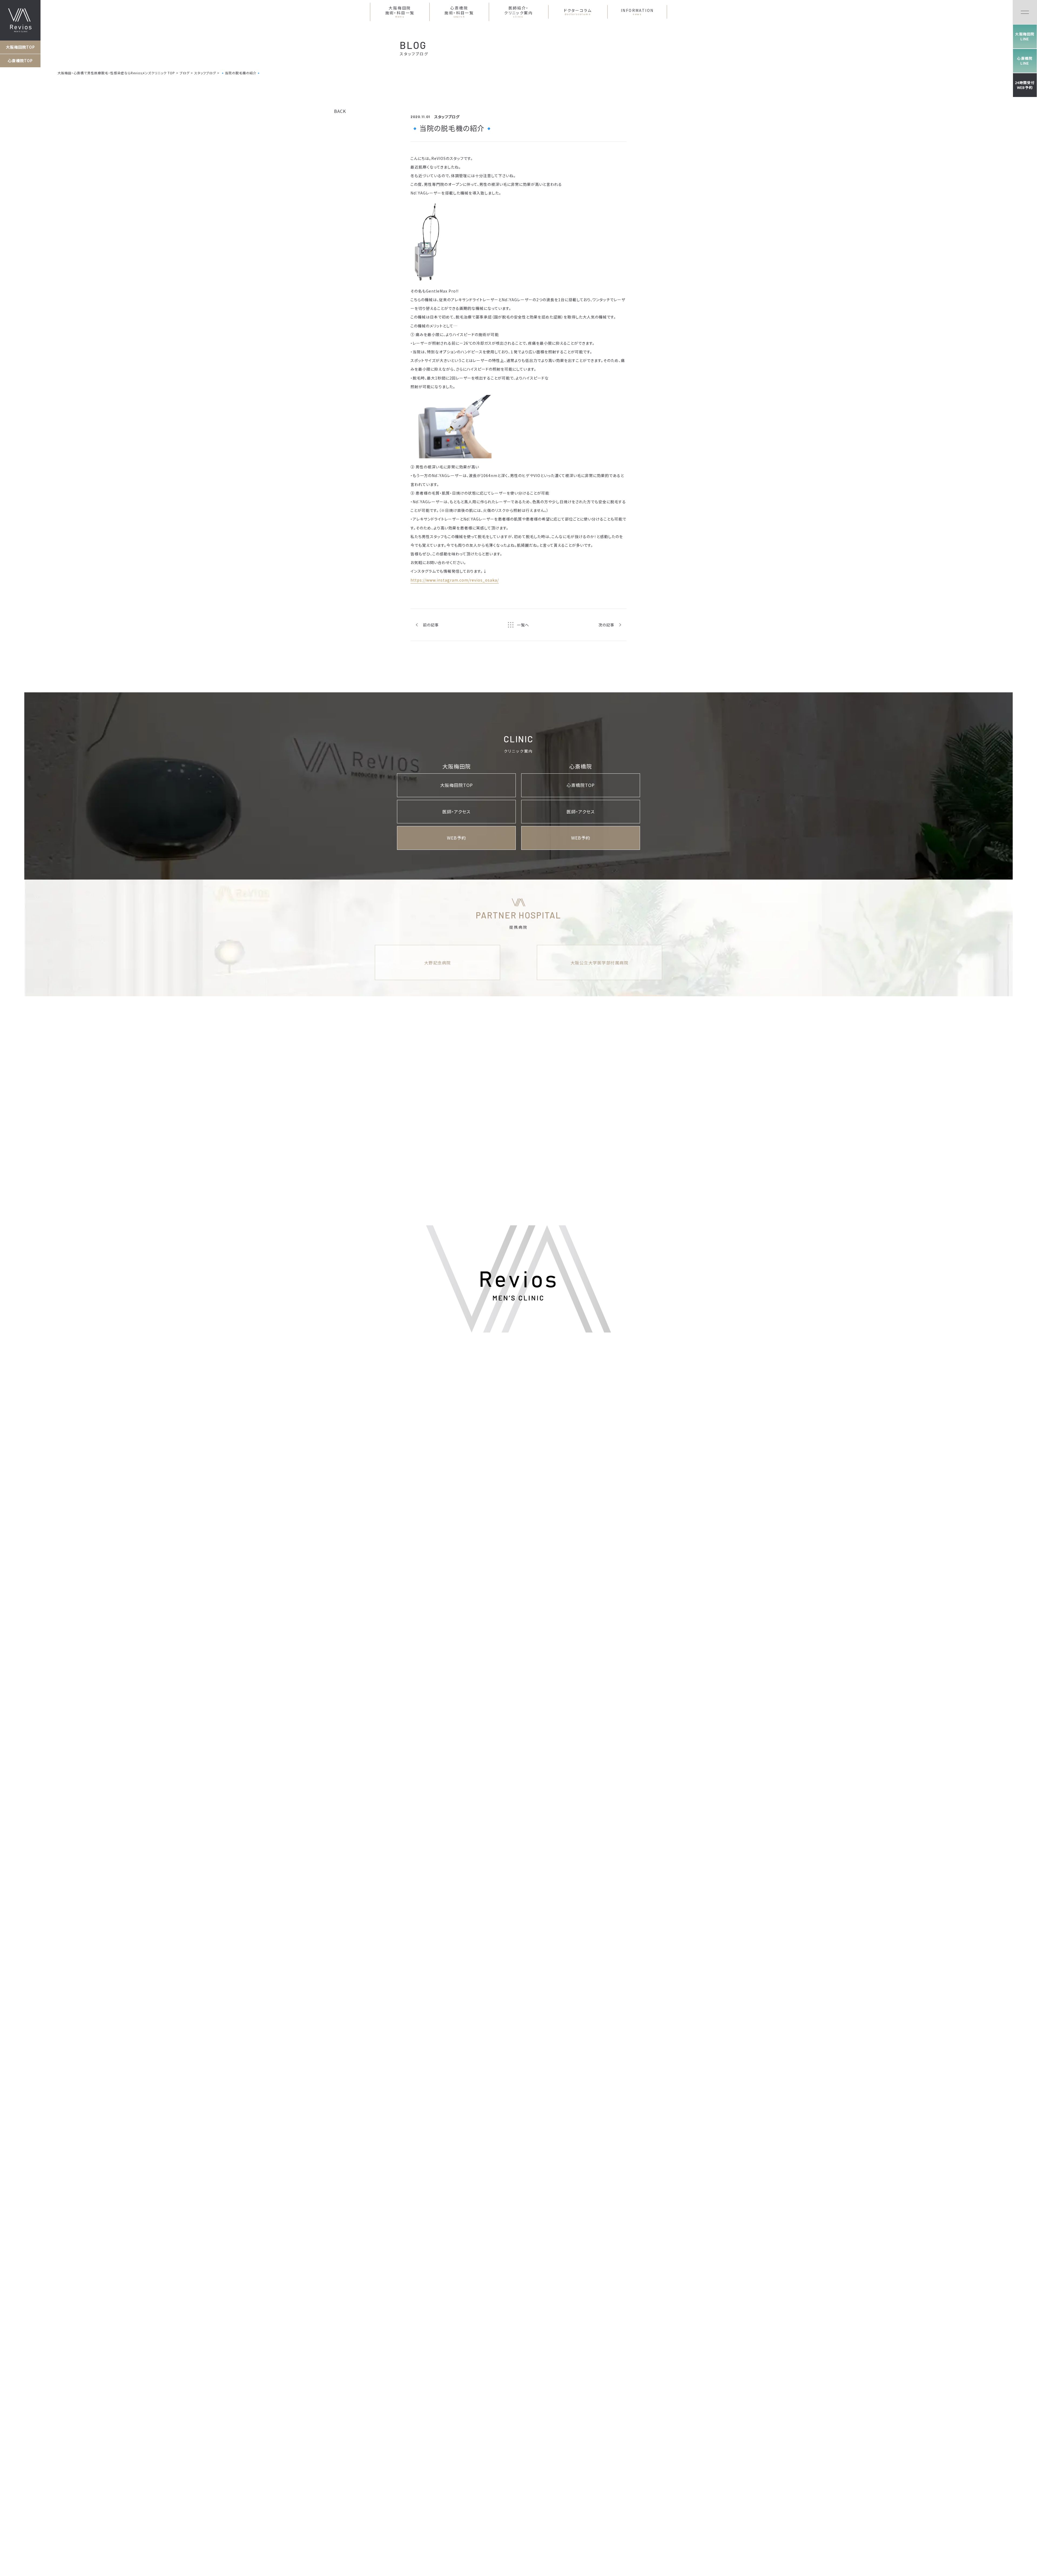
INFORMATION (637, 12)
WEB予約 (457, 838)
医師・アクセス (456, 811)
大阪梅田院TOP (20, 47)
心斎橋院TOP (20, 61)
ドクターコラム (578, 12)
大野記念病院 (438, 963)
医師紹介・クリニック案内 (518, 12)
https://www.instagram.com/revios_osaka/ (455, 580)
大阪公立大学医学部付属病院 (600, 963)
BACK (340, 111)
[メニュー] (1025, 12)
